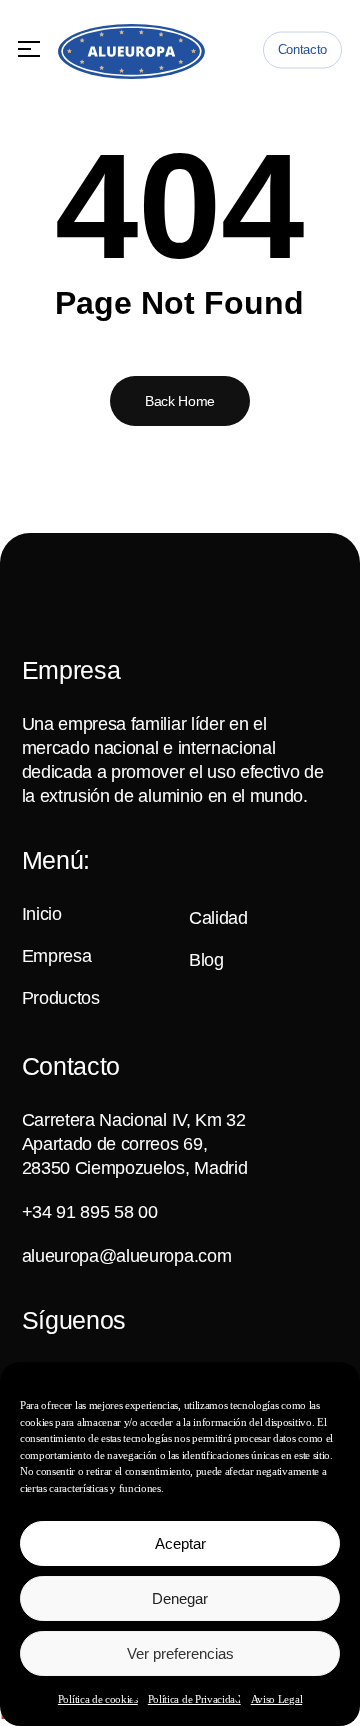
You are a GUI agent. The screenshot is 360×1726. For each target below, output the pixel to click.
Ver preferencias (180, 1653)
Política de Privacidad (194, 1699)
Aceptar (180, 1543)
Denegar (180, 1598)
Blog (206, 960)
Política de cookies (98, 1699)
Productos (61, 998)
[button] (29, 49)
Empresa (57, 956)
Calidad (218, 918)
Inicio (42, 914)
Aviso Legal (276, 1699)
